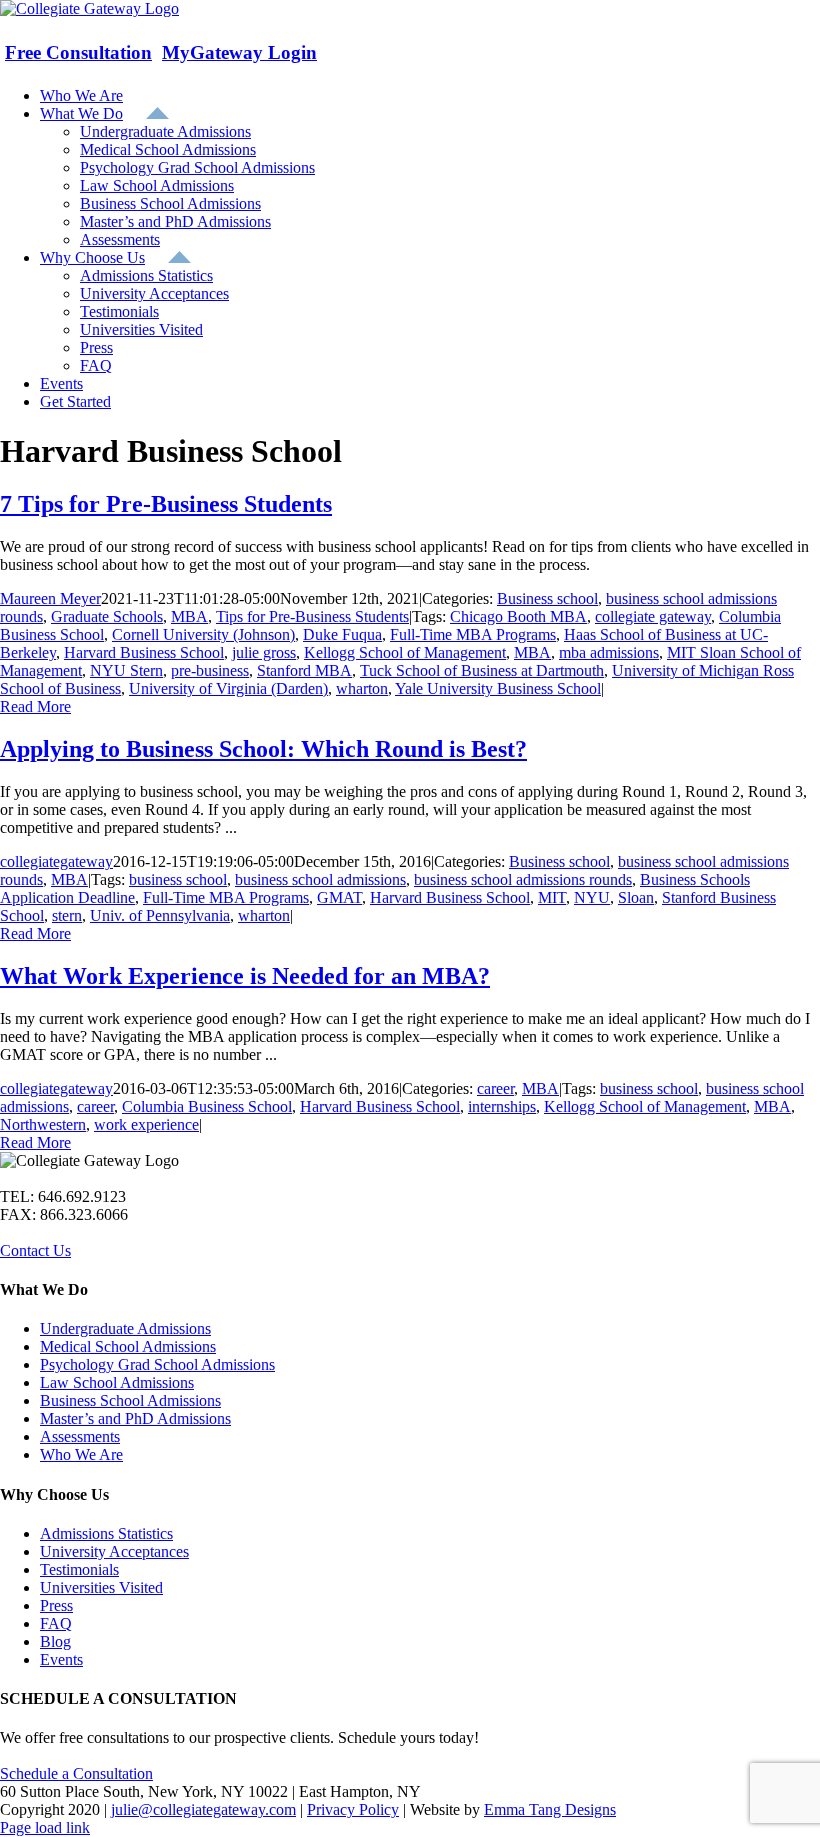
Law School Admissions (117, 1382)
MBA (189, 616)
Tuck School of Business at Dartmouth (482, 670)
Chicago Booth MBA (518, 616)
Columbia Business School (207, 1106)
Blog (55, 1641)
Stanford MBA (304, 670)
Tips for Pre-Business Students (312, 616)
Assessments (80, 1436)
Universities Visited (101, 1587)
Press (56, 1605)
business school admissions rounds (523, 879)
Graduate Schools (107, 616)
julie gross (264, 652)
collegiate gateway (653, 616)
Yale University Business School (498, 688)
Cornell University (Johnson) (203, 634)
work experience (146, 1124)
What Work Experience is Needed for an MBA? (245, 976)
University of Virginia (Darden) (228, 688)
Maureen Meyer (50, 598)
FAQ (56, 1623)
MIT (552, 897)
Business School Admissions (130, 1400)
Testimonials (79, 1569)
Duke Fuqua (342, 634)
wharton (362, 688)
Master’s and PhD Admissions (135, 1418)
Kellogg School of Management (405, 652)
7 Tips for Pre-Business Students (166, 504)
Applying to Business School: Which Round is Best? (263, 749)
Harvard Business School (144, 652)
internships (502, 1106)
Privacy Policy (353, 1809)
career (495, 1088)
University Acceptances (114, 1551)
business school (178, 879)
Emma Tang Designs (550, 1809)
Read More (35, 706)
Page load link (45, 1827)
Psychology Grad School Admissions (157, 1364)
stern (67, 915)
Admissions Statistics (106, 1533)
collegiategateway (56, 861)
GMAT (339, 897)
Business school (547, 598)
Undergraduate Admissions (125, 1328)
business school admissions (320, 879)
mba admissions (609, 652)
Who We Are (81, 1454)
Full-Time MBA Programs (473, 634)
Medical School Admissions (128, 1346)
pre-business (210, 670)
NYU (592, 897)
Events (61, 1659)
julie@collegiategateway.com (203, 1809)
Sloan (636, 897)
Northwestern (43, 1124)
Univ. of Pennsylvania (160, 915)
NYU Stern (126, 670)
